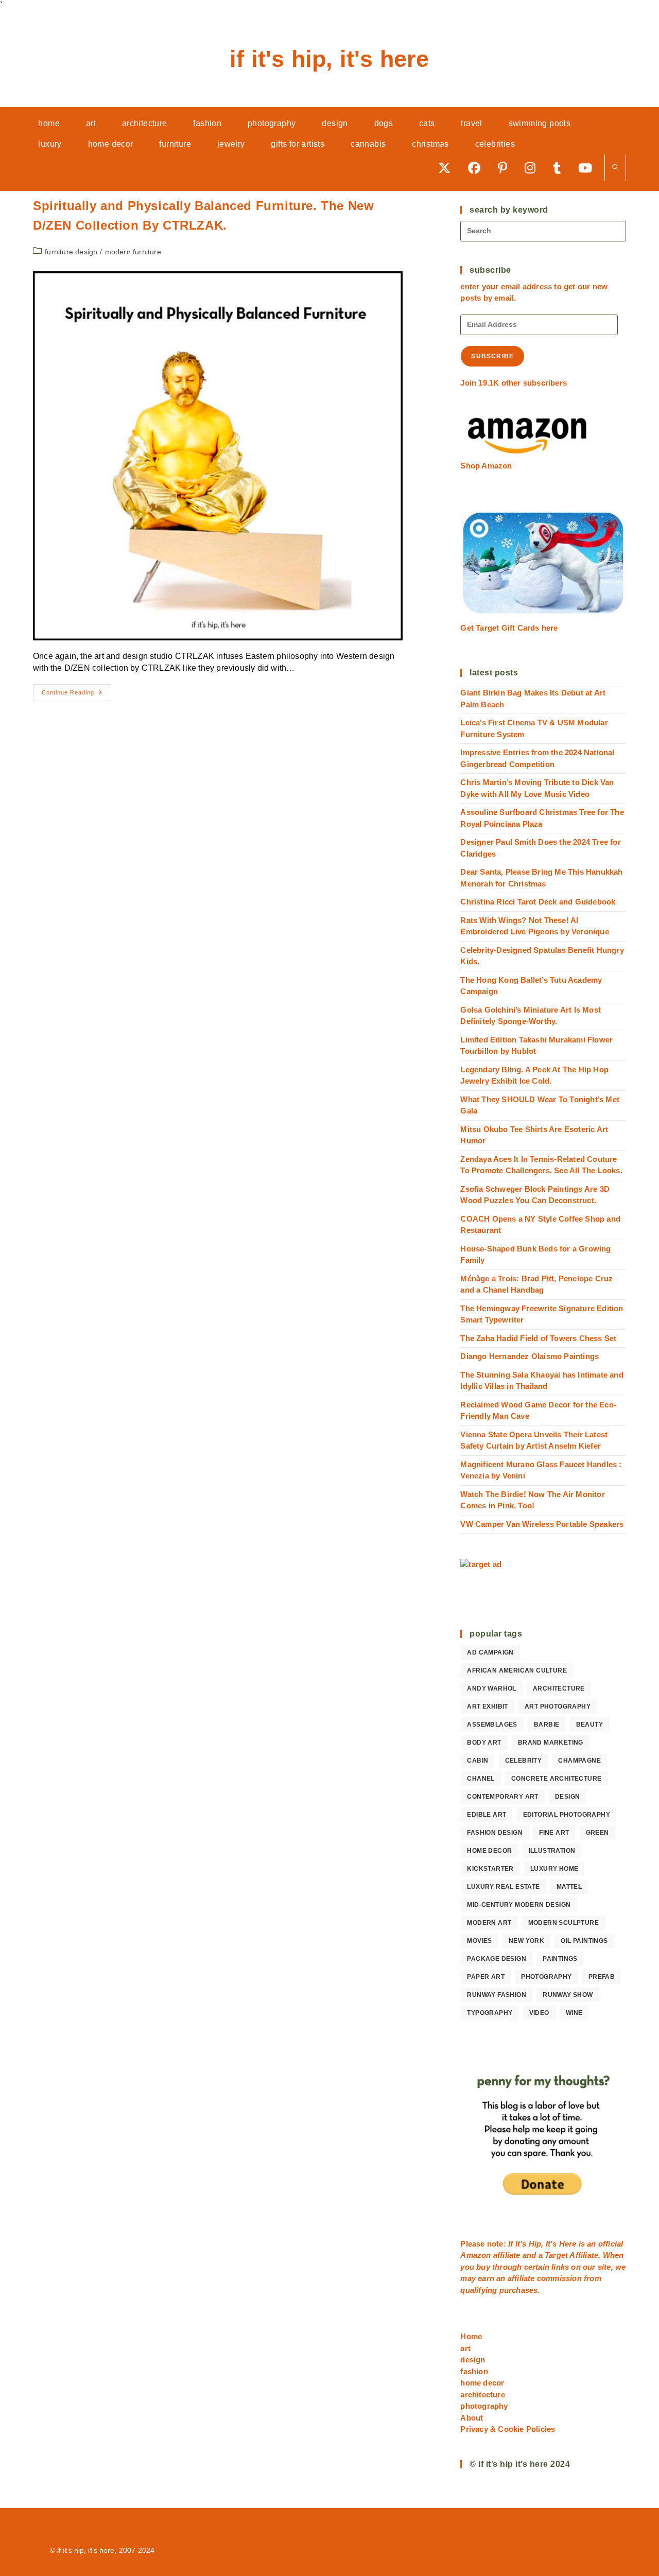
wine (574, 2013)
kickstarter (490, 1869)
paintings (560, 1959)
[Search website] (615, 168)
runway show (568, 1995)
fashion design (495, 1833)
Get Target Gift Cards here (509, 628)
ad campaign (490, 1652)
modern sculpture (563, 1923)
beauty (589, 1725)
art (465, 2348)
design (567, 1797)
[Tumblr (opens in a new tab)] (560, 168)
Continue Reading (76, 695)
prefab (602, 1977)
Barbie (547, 1725)
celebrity (524, 1761)
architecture (559, 1689)
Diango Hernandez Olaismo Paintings (530, 1356)
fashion (474, 2371)
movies (479, 1941)
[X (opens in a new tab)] (448, 168)
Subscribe (492, 356)
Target (556, 2255)
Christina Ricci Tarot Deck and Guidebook (538, 902)
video (539, 2013)
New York (526, 1941)
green (597, 1833)
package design (497, 1959)
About (472, 2418)
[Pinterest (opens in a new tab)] (506, 168)
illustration (552, 1851)
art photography (558, 1707)
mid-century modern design (519, 1905)
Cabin (478, 1761)
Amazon (476, 2255)
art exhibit (487, 1707)
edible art (487, 1815)
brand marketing (551, 1743)
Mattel (569, 1887)
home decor (489, 1851)
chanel (481, 1779)
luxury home (554, 1869)
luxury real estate (503, 1887)
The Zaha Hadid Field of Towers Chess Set (538, 1338)
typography (490, 2013)
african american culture (517, 1670)
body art (484, 1743)
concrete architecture (556, 1779)
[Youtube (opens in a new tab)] (589, 168)
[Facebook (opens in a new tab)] (478, 168)
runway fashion (497, 1995)
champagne (579, 1761)
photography (546, 1977)
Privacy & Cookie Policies (508, 2429)
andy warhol (491, 1689)
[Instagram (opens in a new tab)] (534, 168)
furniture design (71, 252)
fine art (554, 1833)
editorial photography (567, 1815)
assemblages (492, 1725)
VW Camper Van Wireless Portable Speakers (542, 1524)
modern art (489, 1923)
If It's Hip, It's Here (329, 59)
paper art (486, 1977)
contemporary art (502, 1797)
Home (471, 2336)
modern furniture (133, 252)
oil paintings (584, 1941)
